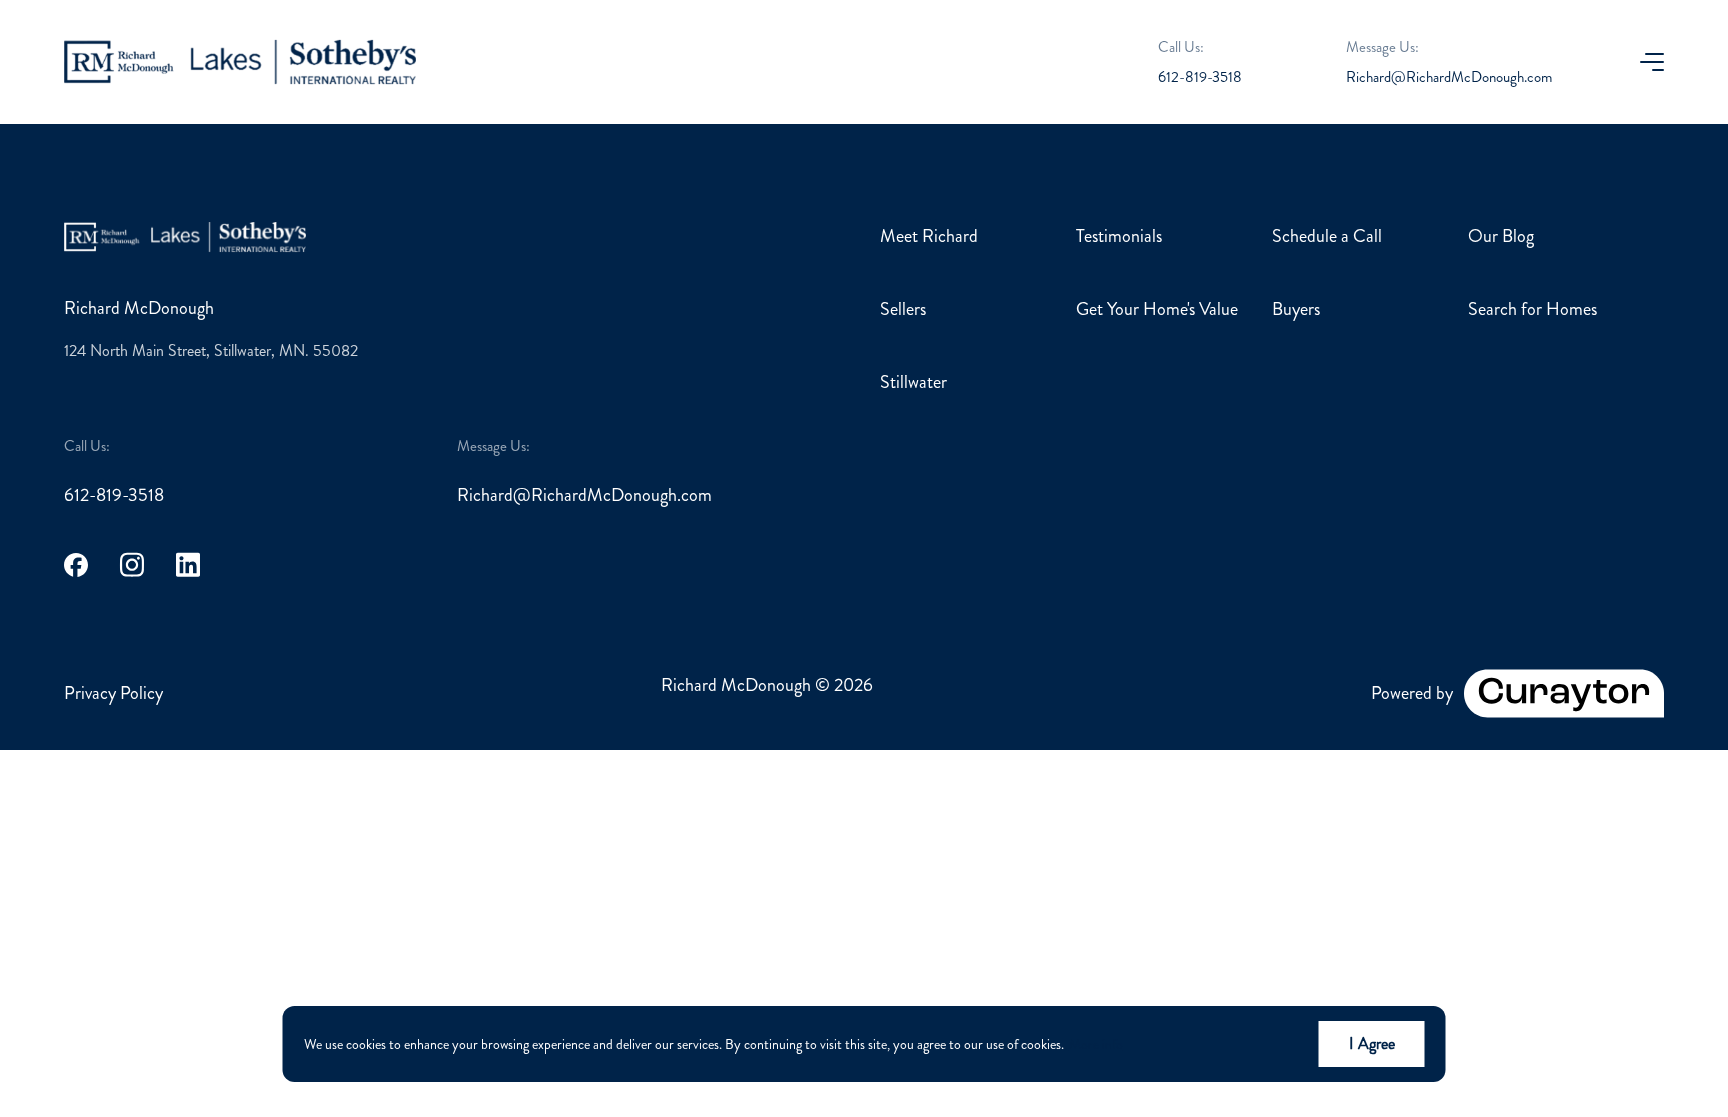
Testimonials (1119, 236)
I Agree (1372, 1043)
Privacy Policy (113, 693)
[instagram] (132, 565)
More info (1096, 1044)
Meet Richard (929, 236)
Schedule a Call (1327, 236)
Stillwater (913, 382)
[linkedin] (188, 565)
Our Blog (1501, 236)
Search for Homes (1532, 309)
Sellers (903, 309)
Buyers (1296, 309)
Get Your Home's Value (1157, 309)
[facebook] (76, 565)
